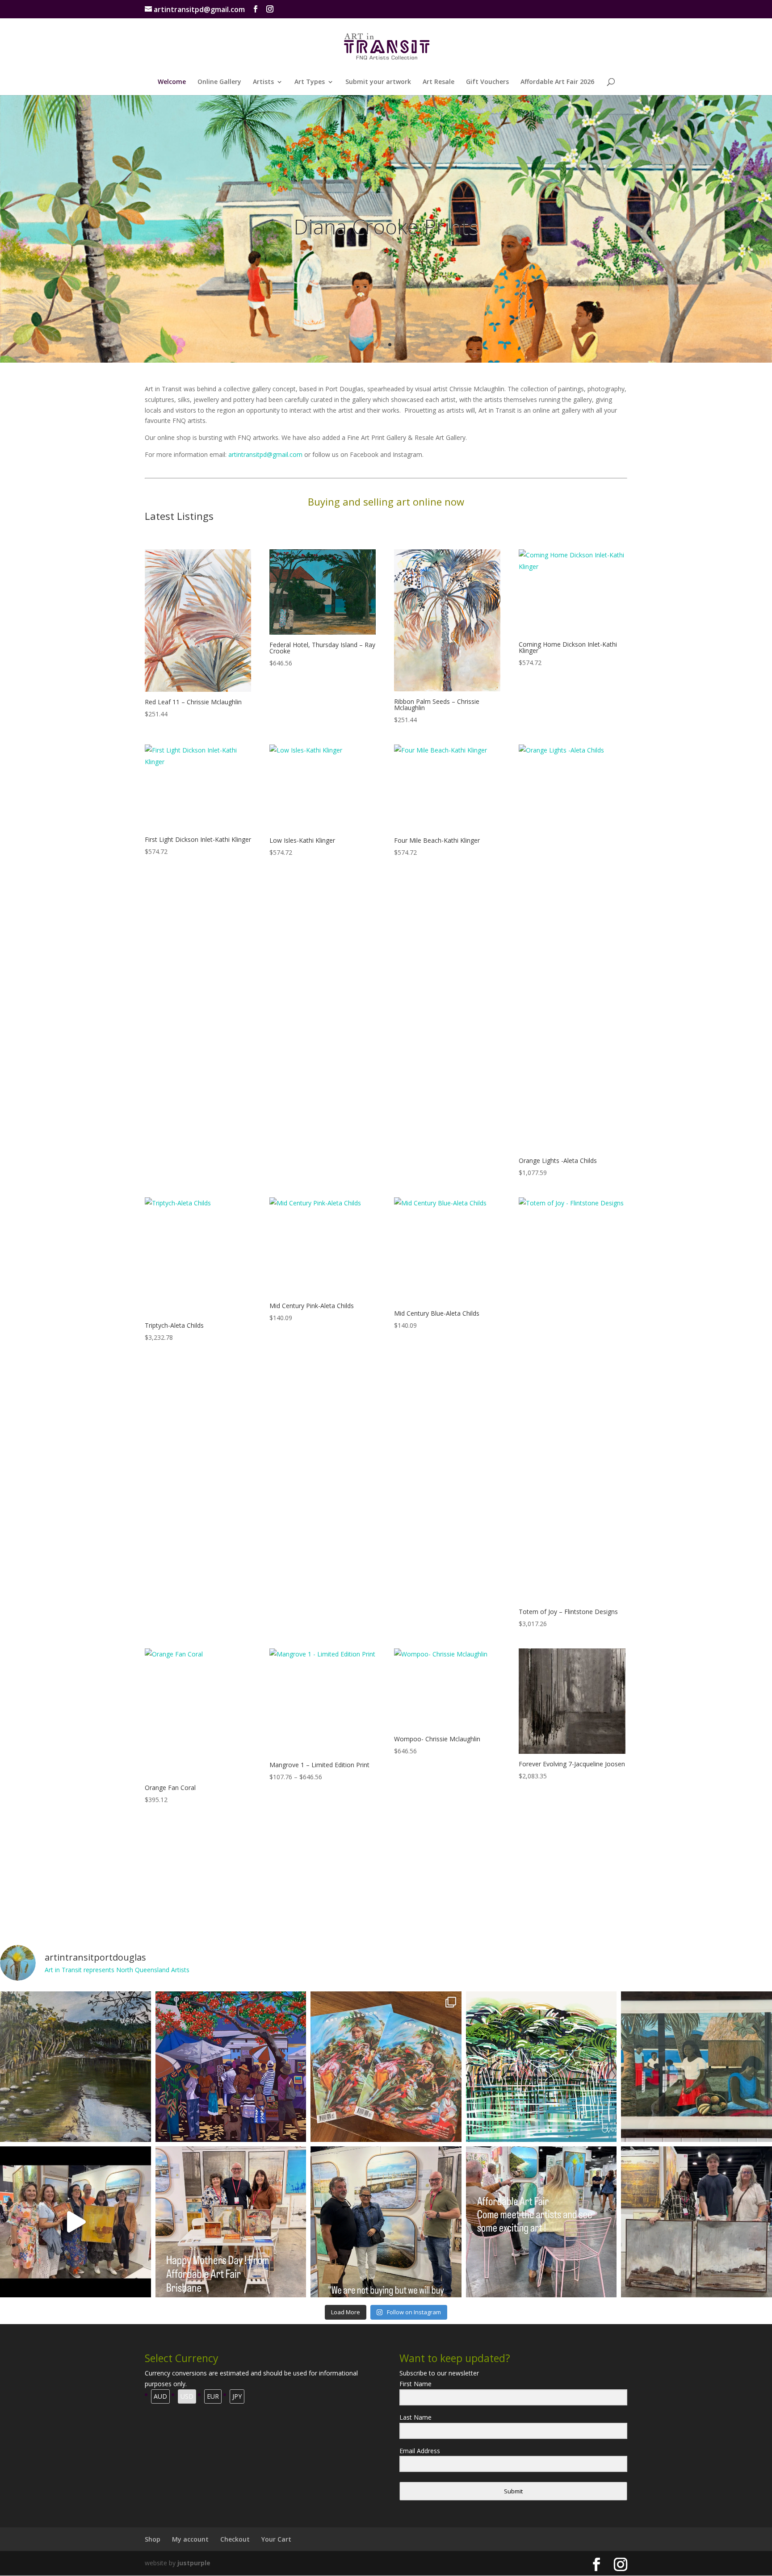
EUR (213, 2396)
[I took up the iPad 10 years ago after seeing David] (541, 2067)
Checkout (235, 2539)
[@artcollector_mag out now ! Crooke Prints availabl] (386, 2067)
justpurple (194, 2563)
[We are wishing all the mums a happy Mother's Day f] (231, 2222)
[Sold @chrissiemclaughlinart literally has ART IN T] (76, 2067)
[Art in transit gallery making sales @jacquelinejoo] (696, 2222)
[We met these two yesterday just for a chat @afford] (386, 2222)
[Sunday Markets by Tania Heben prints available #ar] (231, 2067)
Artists (263, 82)
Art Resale (438, 82)
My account (190, 2539)
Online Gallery (219, 82)
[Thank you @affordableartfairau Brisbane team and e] (76, 2222)
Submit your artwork (378, 82)
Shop (153, 2539)
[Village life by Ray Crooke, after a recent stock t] (696, 2067)
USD (187, 2396)
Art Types (310, 82)
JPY (237, 2396)
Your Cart (276, 2539)
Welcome (172, 82)
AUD (160, 2396)
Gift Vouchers (487, 82)
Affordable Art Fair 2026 (557, 82)
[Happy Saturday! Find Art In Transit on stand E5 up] (541, 2222)
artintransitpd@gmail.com (265, 454)
